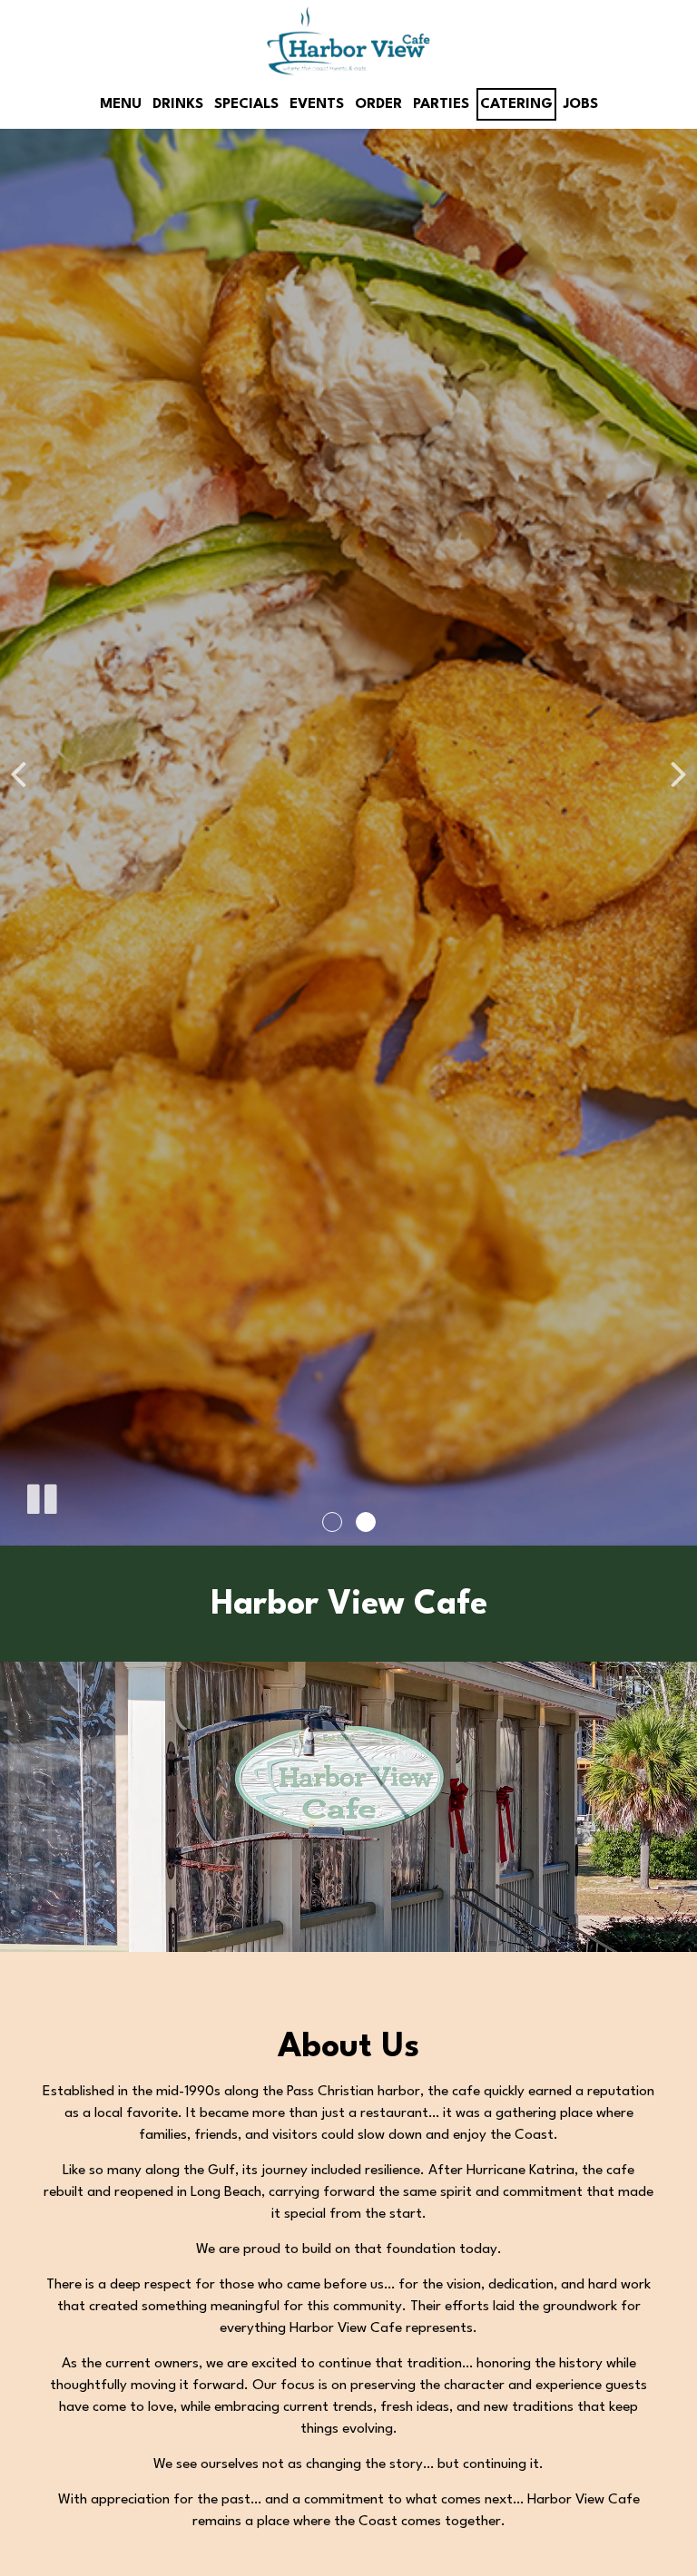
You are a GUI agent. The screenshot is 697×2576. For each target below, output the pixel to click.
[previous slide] (18, 773)
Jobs (581, 104)
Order (378, 104)
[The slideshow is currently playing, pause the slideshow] (41, 1496)
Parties (441, 104)
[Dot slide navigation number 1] (332, 1522)
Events (317, 104)
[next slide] (679, 773)
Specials (246, 104)
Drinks (178, 104)
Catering (516, 104)
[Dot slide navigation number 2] (366, 1522)
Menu (121, 104)
